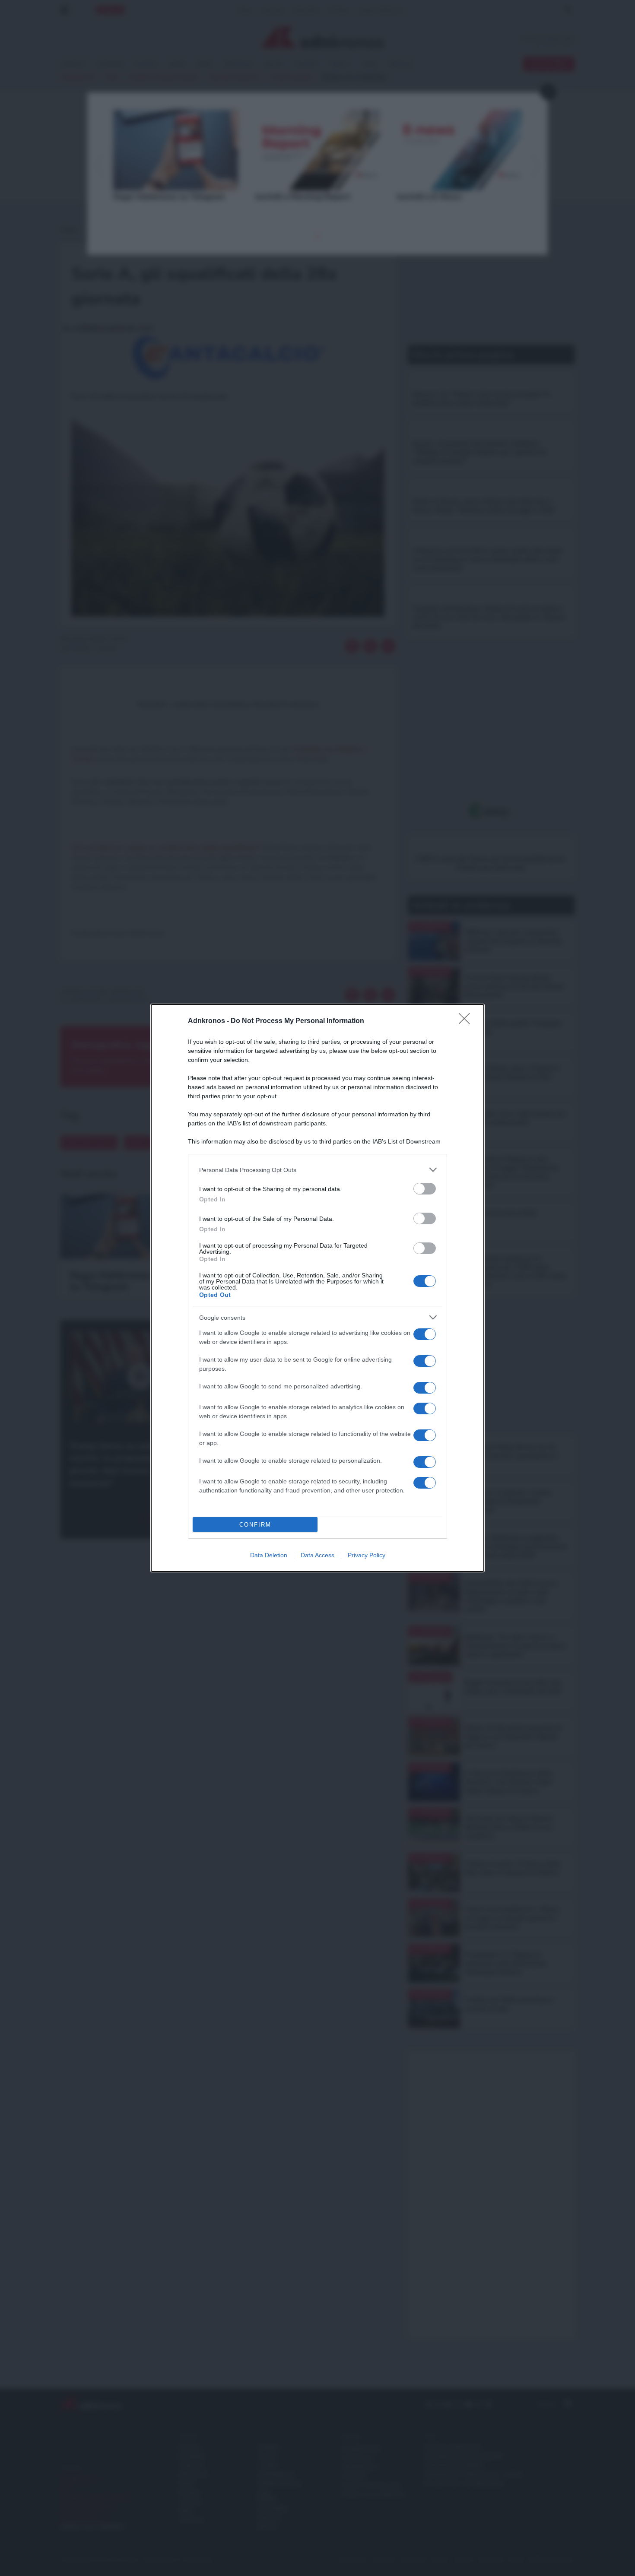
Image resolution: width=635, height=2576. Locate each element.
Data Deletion (269, 1555)
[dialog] (317, 1288)
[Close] (467, 1021)
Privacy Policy (367, 1555)
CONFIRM (255, 1525)
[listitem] (317, 1170)
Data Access (317, 1555)
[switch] (425, 1189)
